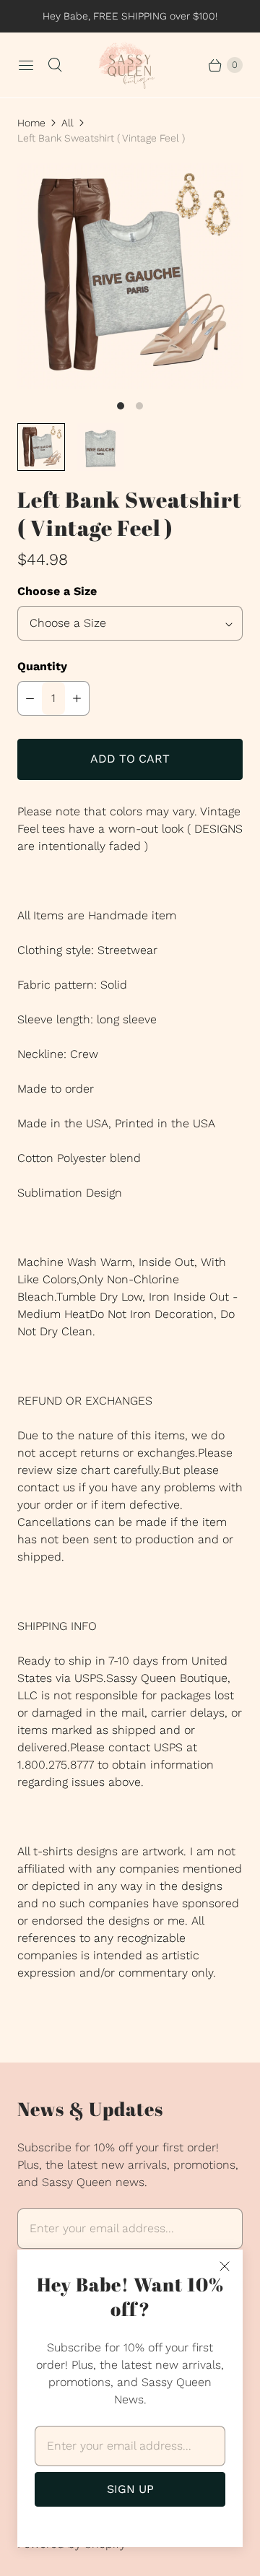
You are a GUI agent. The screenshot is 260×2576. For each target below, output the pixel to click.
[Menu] (26, 65)
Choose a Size (57, 591)
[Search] (55, 65)
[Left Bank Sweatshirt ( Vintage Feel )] (130, 276)
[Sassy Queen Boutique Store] (130, 65)
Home (31, 123)
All (68, 123)
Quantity (42, 666)
